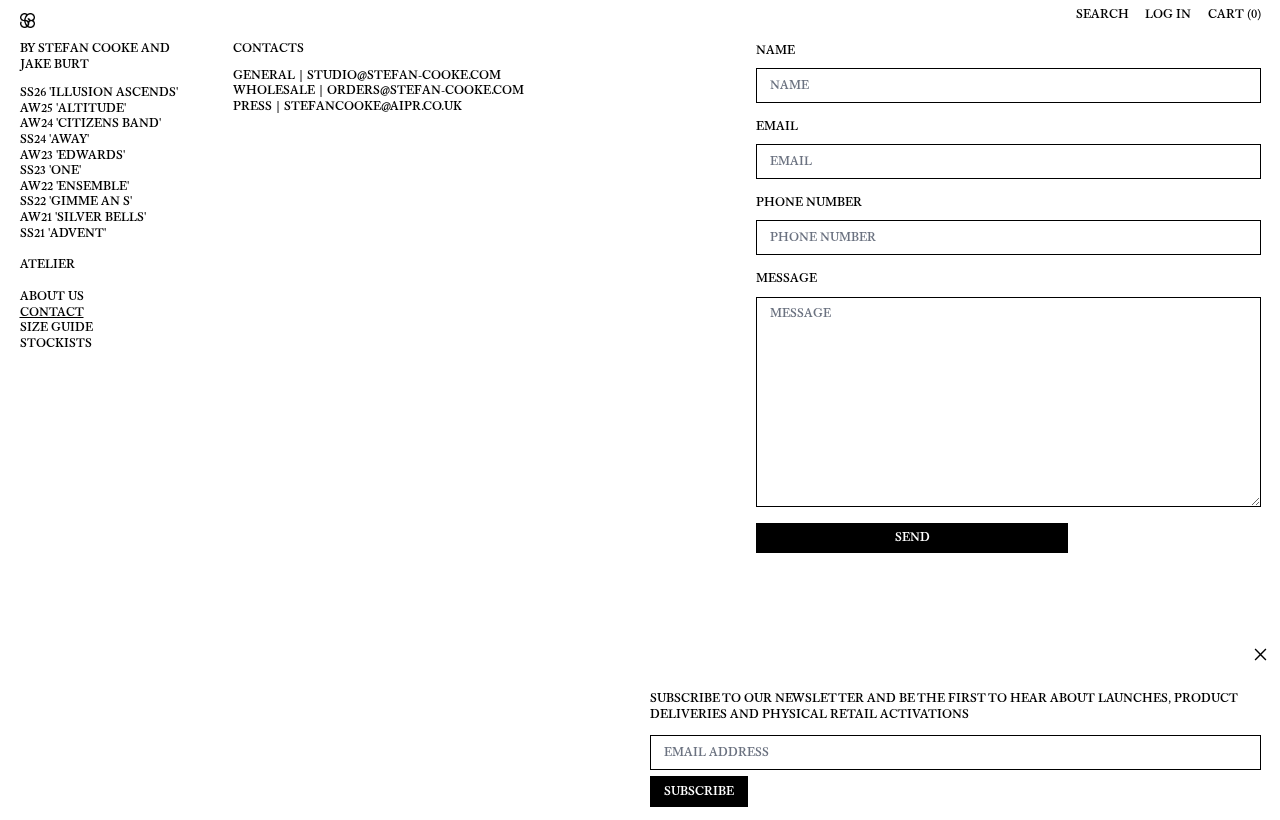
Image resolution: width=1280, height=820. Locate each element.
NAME (775, 50)
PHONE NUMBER (809, 202)
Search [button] (1102, 14)
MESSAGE (786, 278)
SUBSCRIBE (699, 791)
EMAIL (777, 126)
